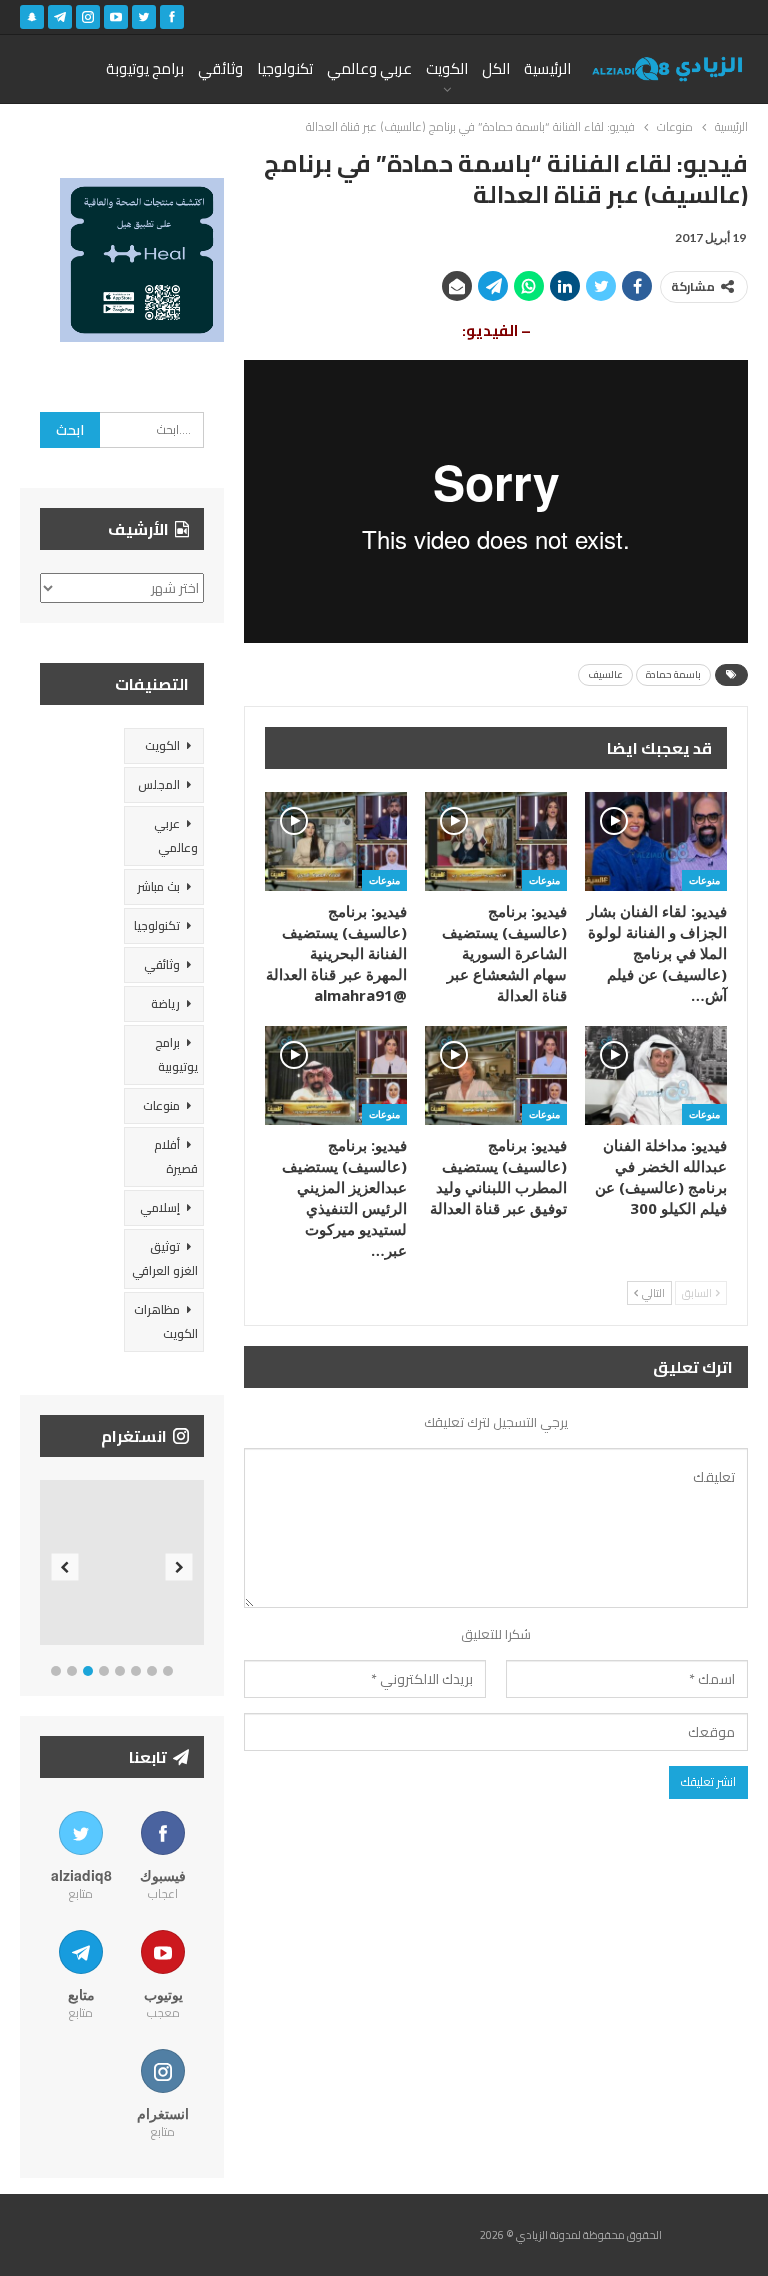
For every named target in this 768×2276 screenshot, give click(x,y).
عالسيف (605, 674)
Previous (65, 1566)
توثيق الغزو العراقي (165, 1258)
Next (179, 1566)
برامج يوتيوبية (176, 1054)
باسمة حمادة (673, 674)
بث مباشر (158, 886)
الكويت (447, 68)
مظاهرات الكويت (166, 1321)
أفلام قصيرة (176, 1156)
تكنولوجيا (285, 68)
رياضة (165, 1003)
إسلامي (160, 1207)
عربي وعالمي (369, 68)
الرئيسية (547, 68)
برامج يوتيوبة (145, 68)
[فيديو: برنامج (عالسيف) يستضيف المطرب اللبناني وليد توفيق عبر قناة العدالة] (496, 1075)
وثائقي (220, 68)
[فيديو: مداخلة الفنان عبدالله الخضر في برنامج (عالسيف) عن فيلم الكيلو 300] (656, 1075)
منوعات (704, 880)
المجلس (159, 784)
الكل (496, 68)
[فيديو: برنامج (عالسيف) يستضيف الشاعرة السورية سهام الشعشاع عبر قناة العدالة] (496, 841)
